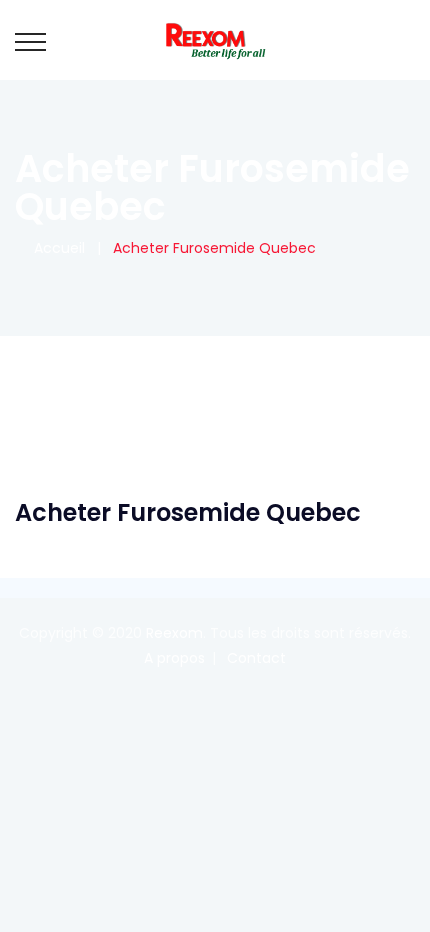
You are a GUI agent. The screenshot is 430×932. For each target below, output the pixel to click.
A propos (174, 658)
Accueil (55, 248)
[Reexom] (215, 40)
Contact (256, 658)
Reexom (174, 633)
